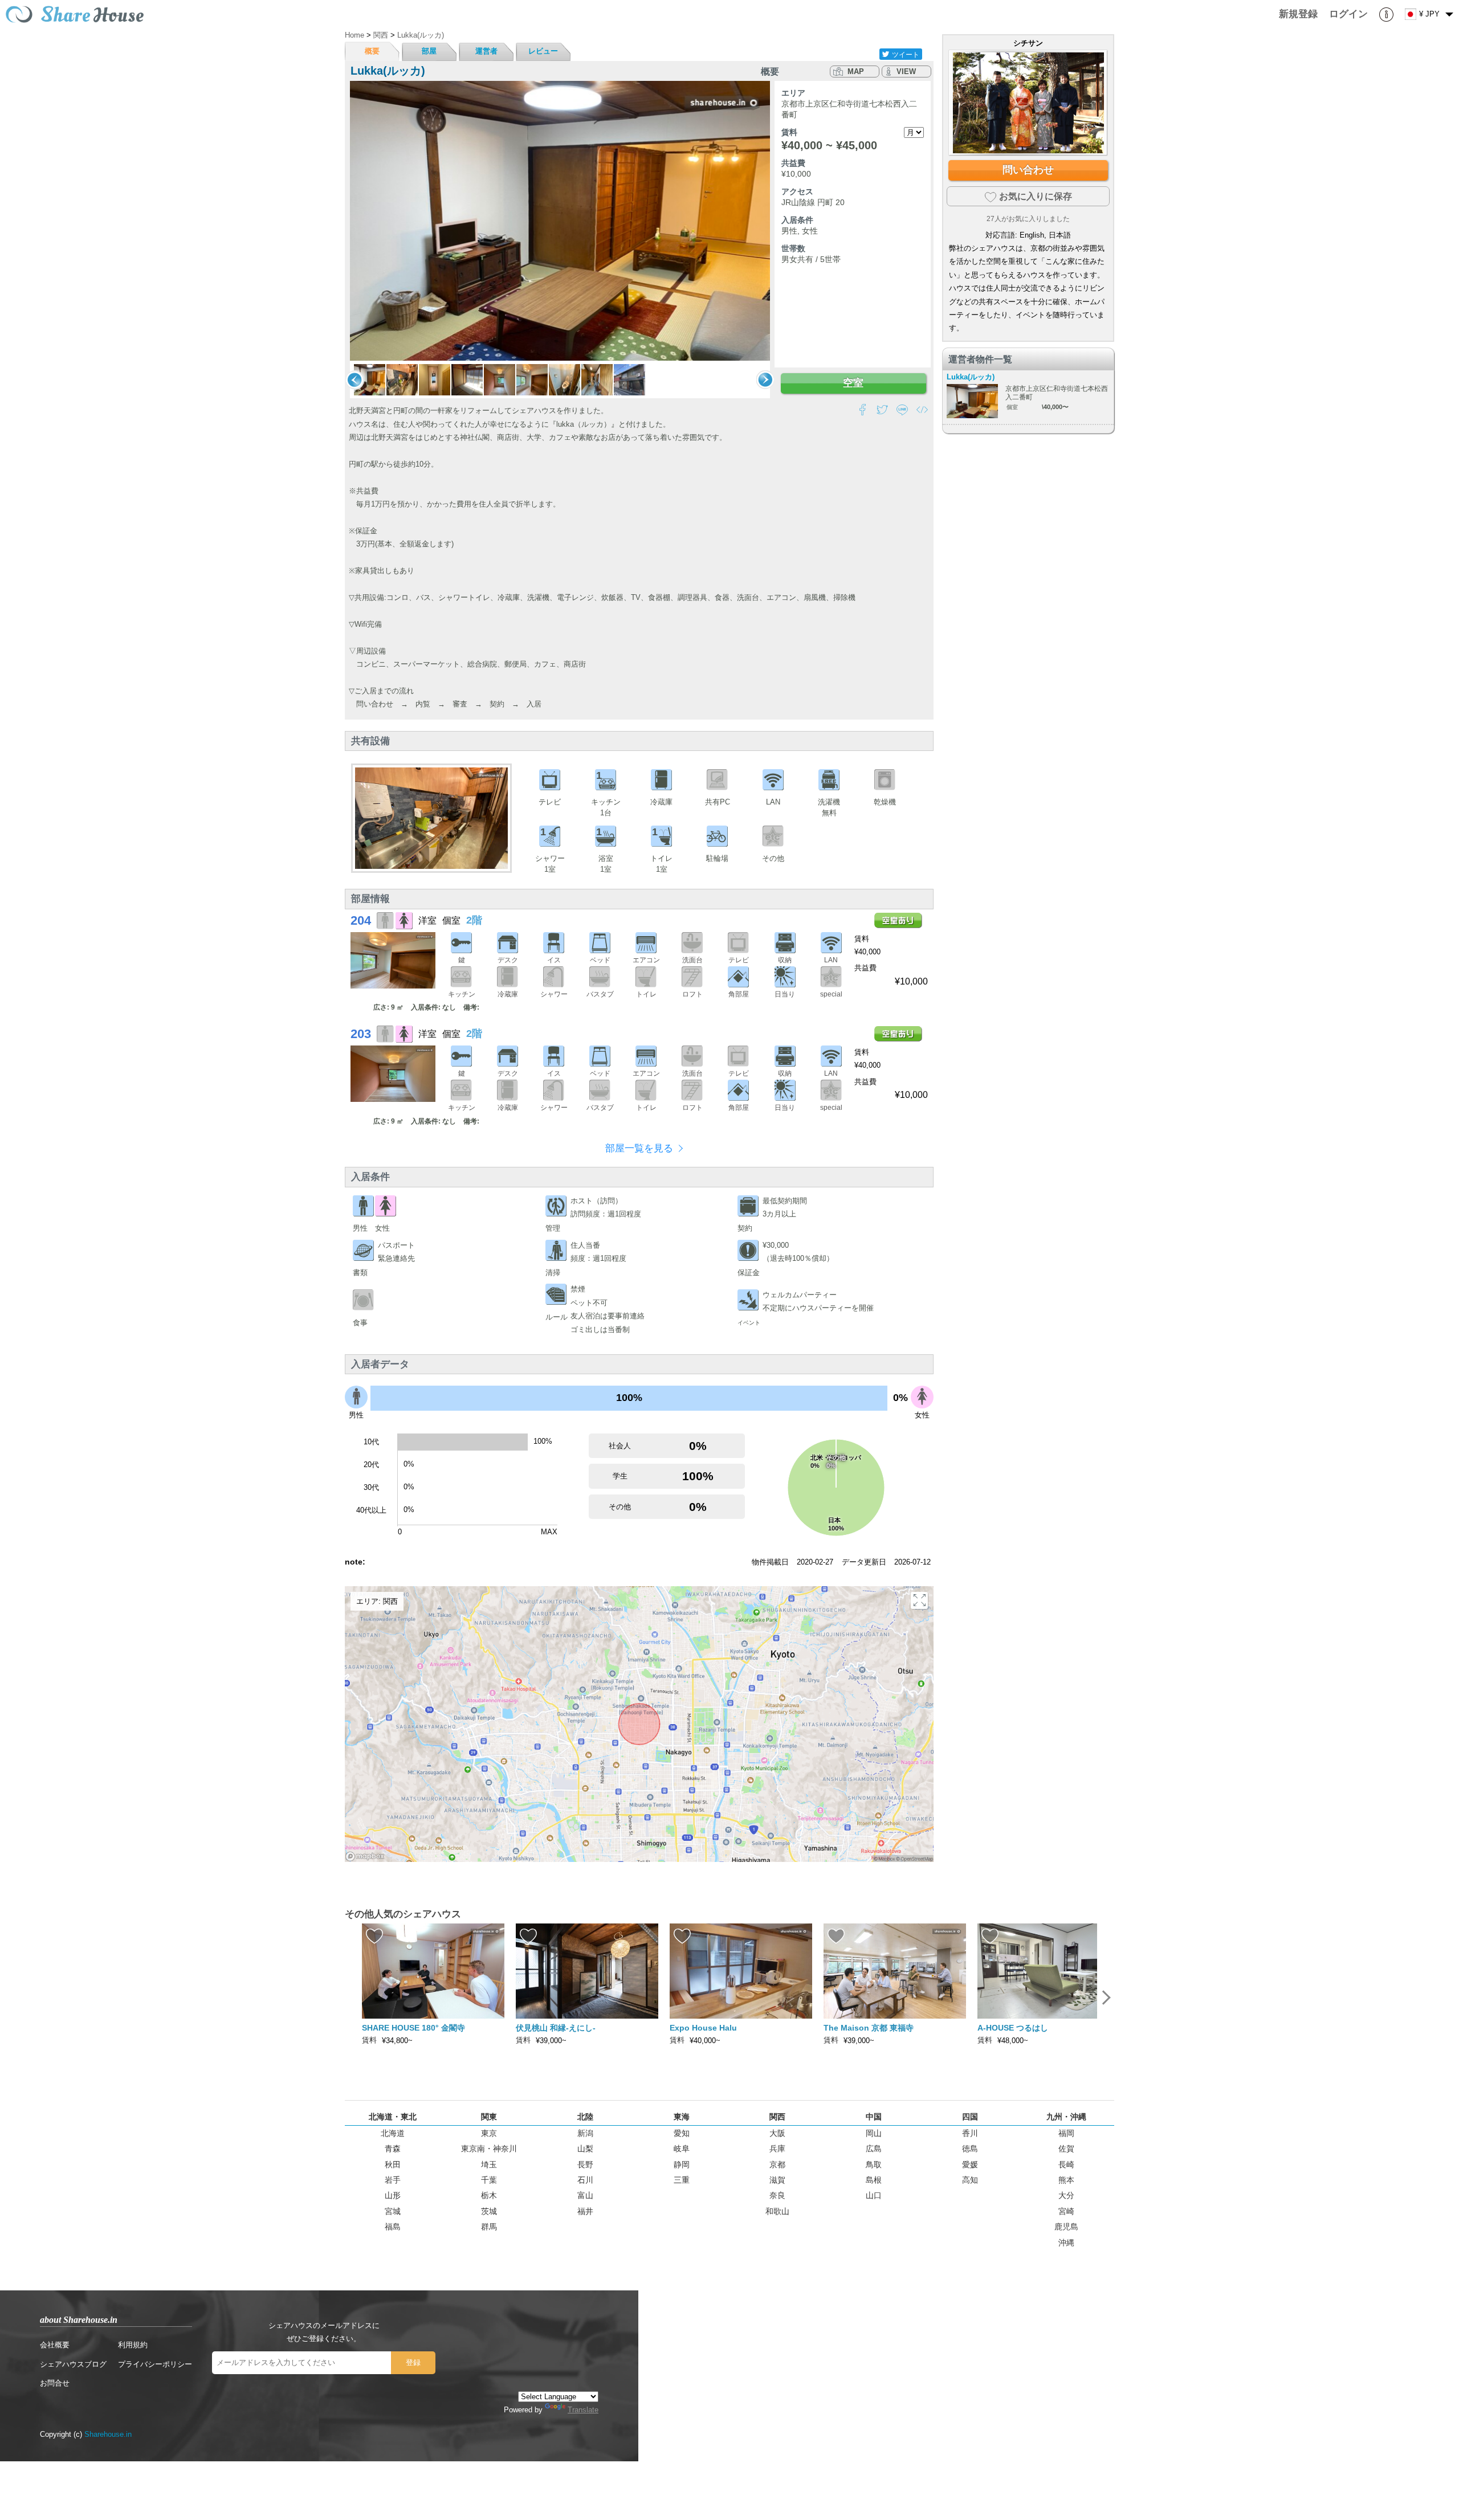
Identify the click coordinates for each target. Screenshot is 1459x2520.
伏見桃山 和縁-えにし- (556, 2028)
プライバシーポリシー (155, 2364)
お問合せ (55, 2383)
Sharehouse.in (108, 2434)
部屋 (429, 51)
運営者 (486, 51)
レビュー (543, 51)
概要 (372, 51)
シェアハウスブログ (73, 2364)
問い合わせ (1028, 170)
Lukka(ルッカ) (971, 377)
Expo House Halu (703, 2028)
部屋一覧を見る (639, 1148)
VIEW (906, 72)
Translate (583, 2410)
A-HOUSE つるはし (1013, 2028)
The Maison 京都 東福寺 (869, 2028)
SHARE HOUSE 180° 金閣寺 (413, 2028)
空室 (853, 383)
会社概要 (55, 2345)
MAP (856, 72)
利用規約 (133, 2345)
